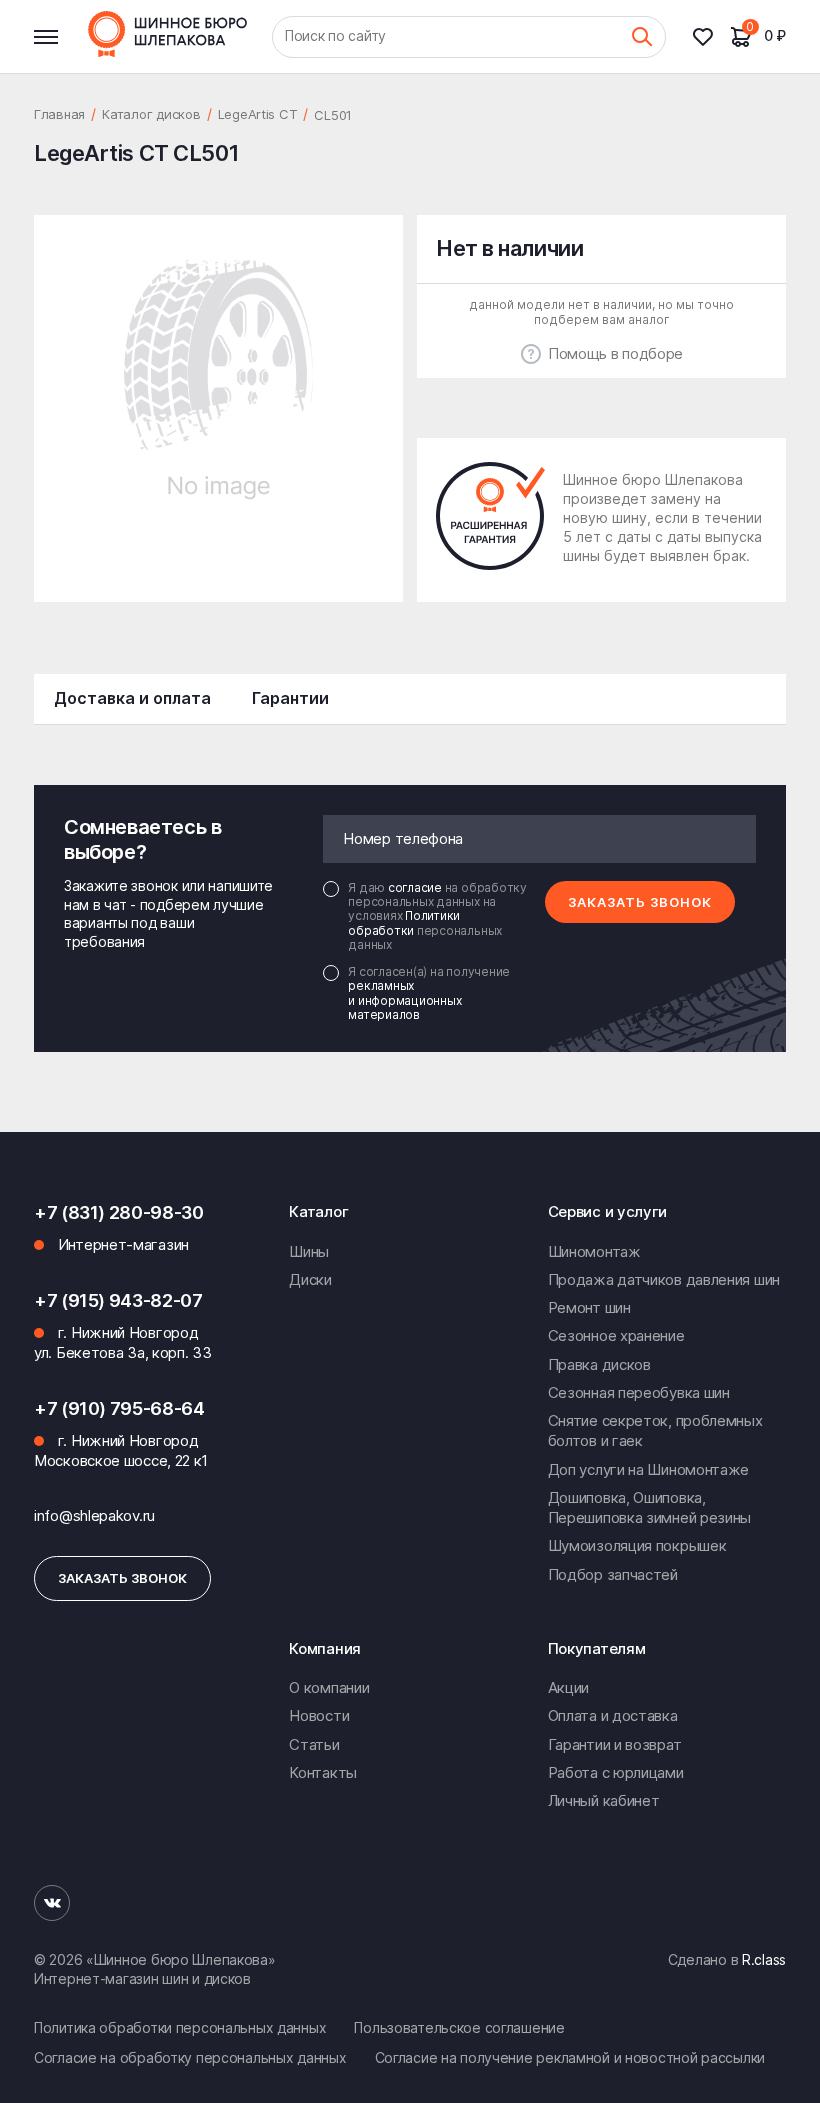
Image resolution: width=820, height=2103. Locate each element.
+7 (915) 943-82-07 (118, 1300)
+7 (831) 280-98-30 (119, 1212)
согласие (416, 887)
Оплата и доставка (613, 1715)
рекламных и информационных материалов (404, 1000)
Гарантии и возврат (615, 1744)
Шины (309, 1251)
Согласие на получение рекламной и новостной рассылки (570, 2057)
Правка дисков (599, 1364)
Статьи (314, 1744)
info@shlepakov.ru (94, 1515)
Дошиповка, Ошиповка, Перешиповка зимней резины (650, 1507)
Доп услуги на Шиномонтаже (649, 1469)
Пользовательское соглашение (459, 2027)
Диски (310, 1279)
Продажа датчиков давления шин (664, 1279)
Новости (319, 1715)
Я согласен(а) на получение (429, 993)
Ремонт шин (589, 1307)
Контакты (323, 1772)
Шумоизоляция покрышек (637, 1545)
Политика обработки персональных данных (180, 2027)
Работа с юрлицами (616, 1772)
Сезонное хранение (616, 1335)
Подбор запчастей (613, 1574)
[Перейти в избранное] (711, 37)
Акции (569, 1687)
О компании (329, 1687)
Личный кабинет (604, 1800)
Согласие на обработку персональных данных (190, 2057)
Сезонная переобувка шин (639, 1392)
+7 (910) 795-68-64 (119, 1408)
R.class (764, 1959)
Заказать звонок (640, 902)
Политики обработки (404, 922)
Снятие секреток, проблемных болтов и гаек (655, 1430)
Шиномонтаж (594, 1251)
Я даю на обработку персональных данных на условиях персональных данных (437, 917)
